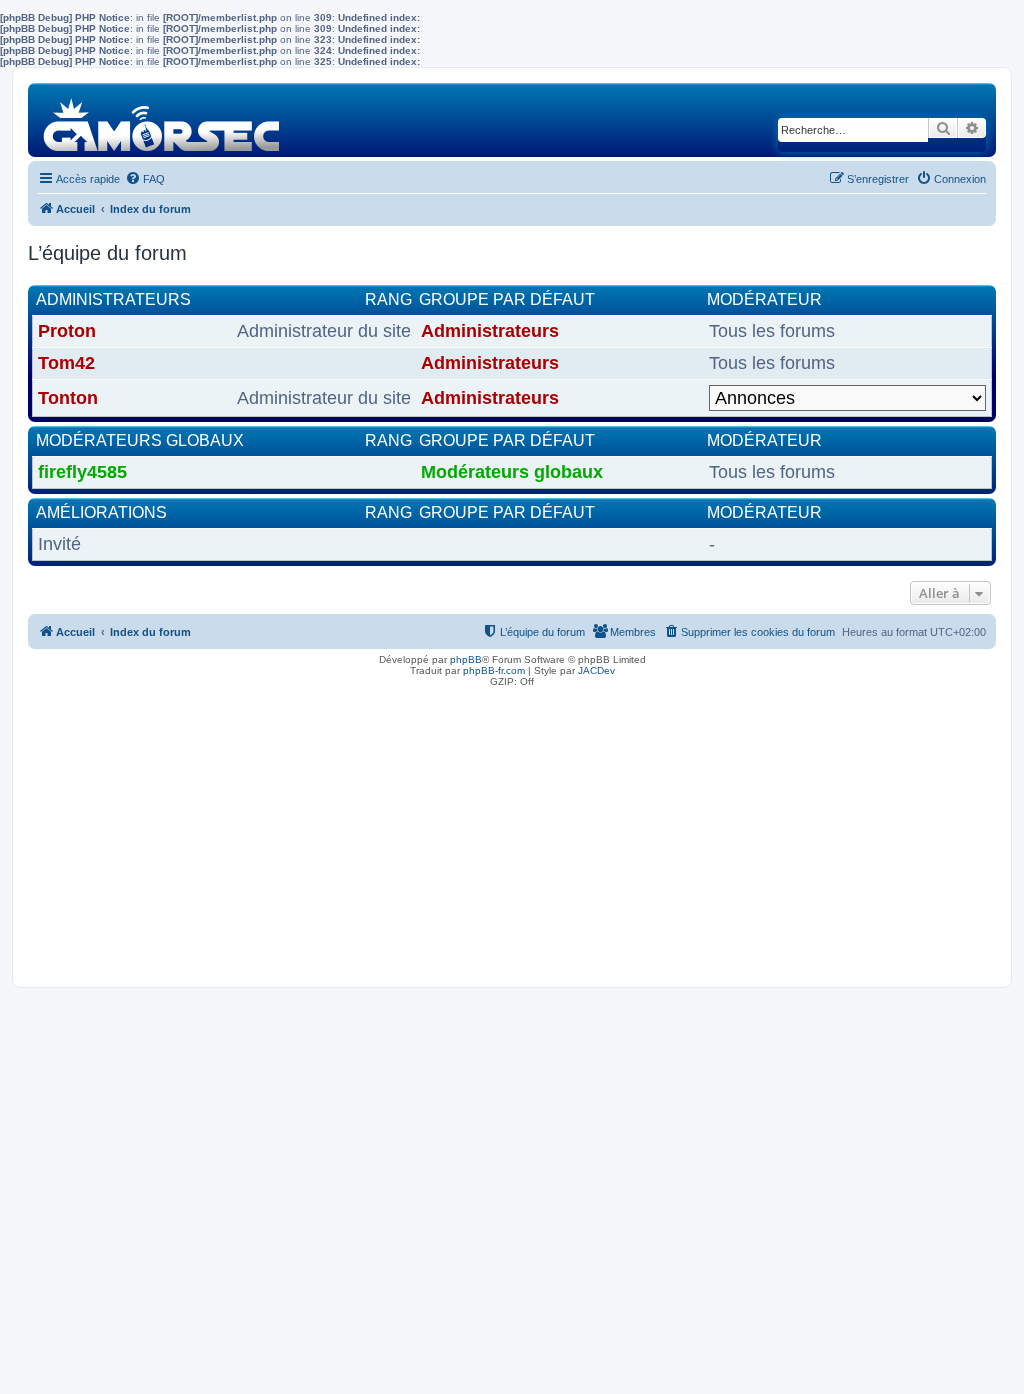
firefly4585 (82, 472)
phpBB (466, 659)
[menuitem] (145, 179)
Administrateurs (113, 299)
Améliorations (101, 512)
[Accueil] (162, 119)
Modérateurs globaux (140, 440)
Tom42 (66, 363)
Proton (67, 331)
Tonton (68, 398)
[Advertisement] (512, 832)
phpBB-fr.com (494, 670)
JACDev (596, 670)
